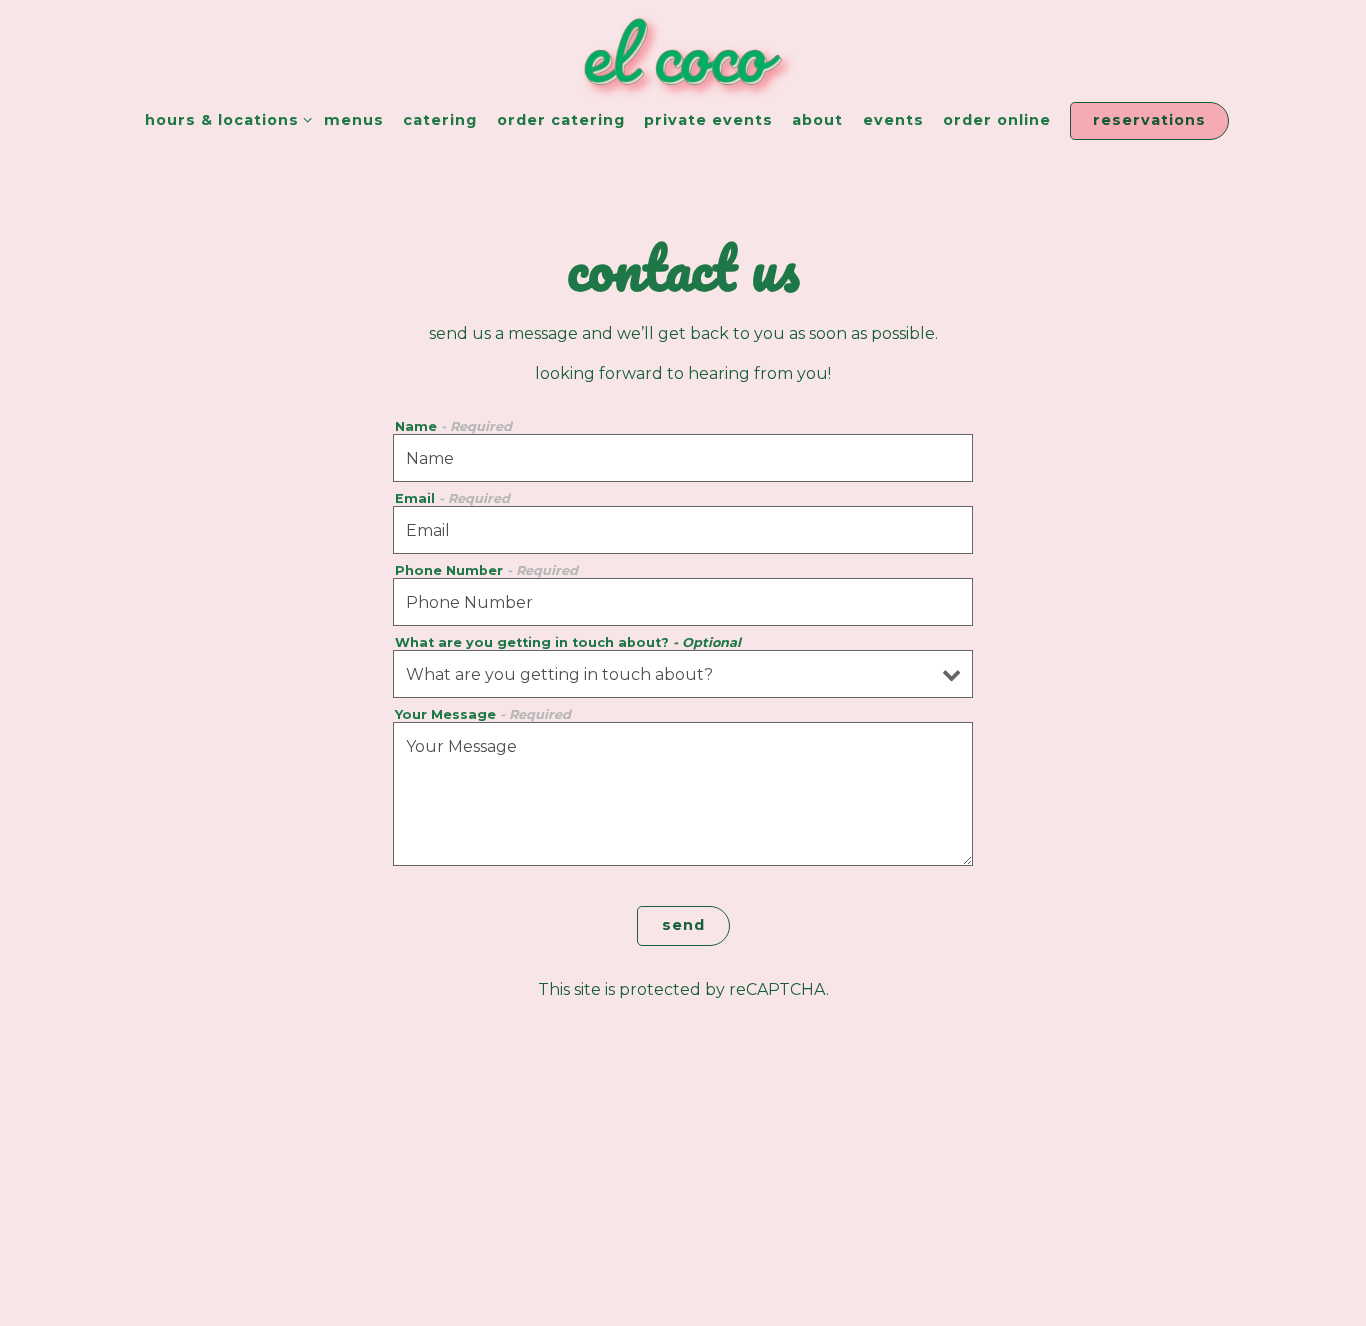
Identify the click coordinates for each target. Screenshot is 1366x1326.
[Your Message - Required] (683, 794)
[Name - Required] (683, 458)
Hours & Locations (224, 119)
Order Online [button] (997, 120)
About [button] (817, 120)
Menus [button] (354, 120)
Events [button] (893, 120)
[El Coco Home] (683, 51)
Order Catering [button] (561, 120)
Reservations (1149, 120)
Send (683, 925)
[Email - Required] (683, 530)
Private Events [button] (708, 120)
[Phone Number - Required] (683, 602)
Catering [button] (440, 120)
